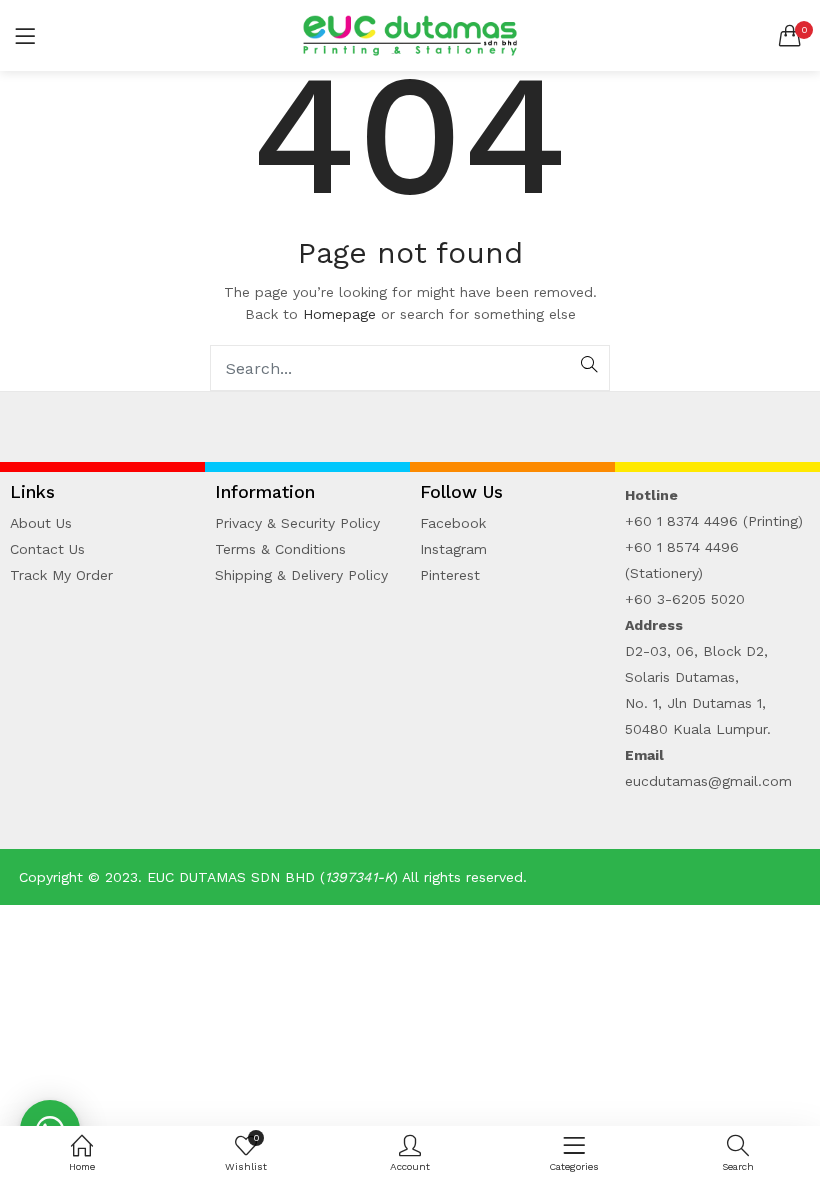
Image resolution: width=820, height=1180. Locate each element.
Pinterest (450, 575)
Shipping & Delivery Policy (301, 575)
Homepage (339, 314)
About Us (41, 523)
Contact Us (47, 549)
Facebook (453, 523)
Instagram (453, 549)
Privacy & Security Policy (297, 523)
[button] (790, 36)
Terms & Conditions (280, 549)
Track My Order (61, 575)
